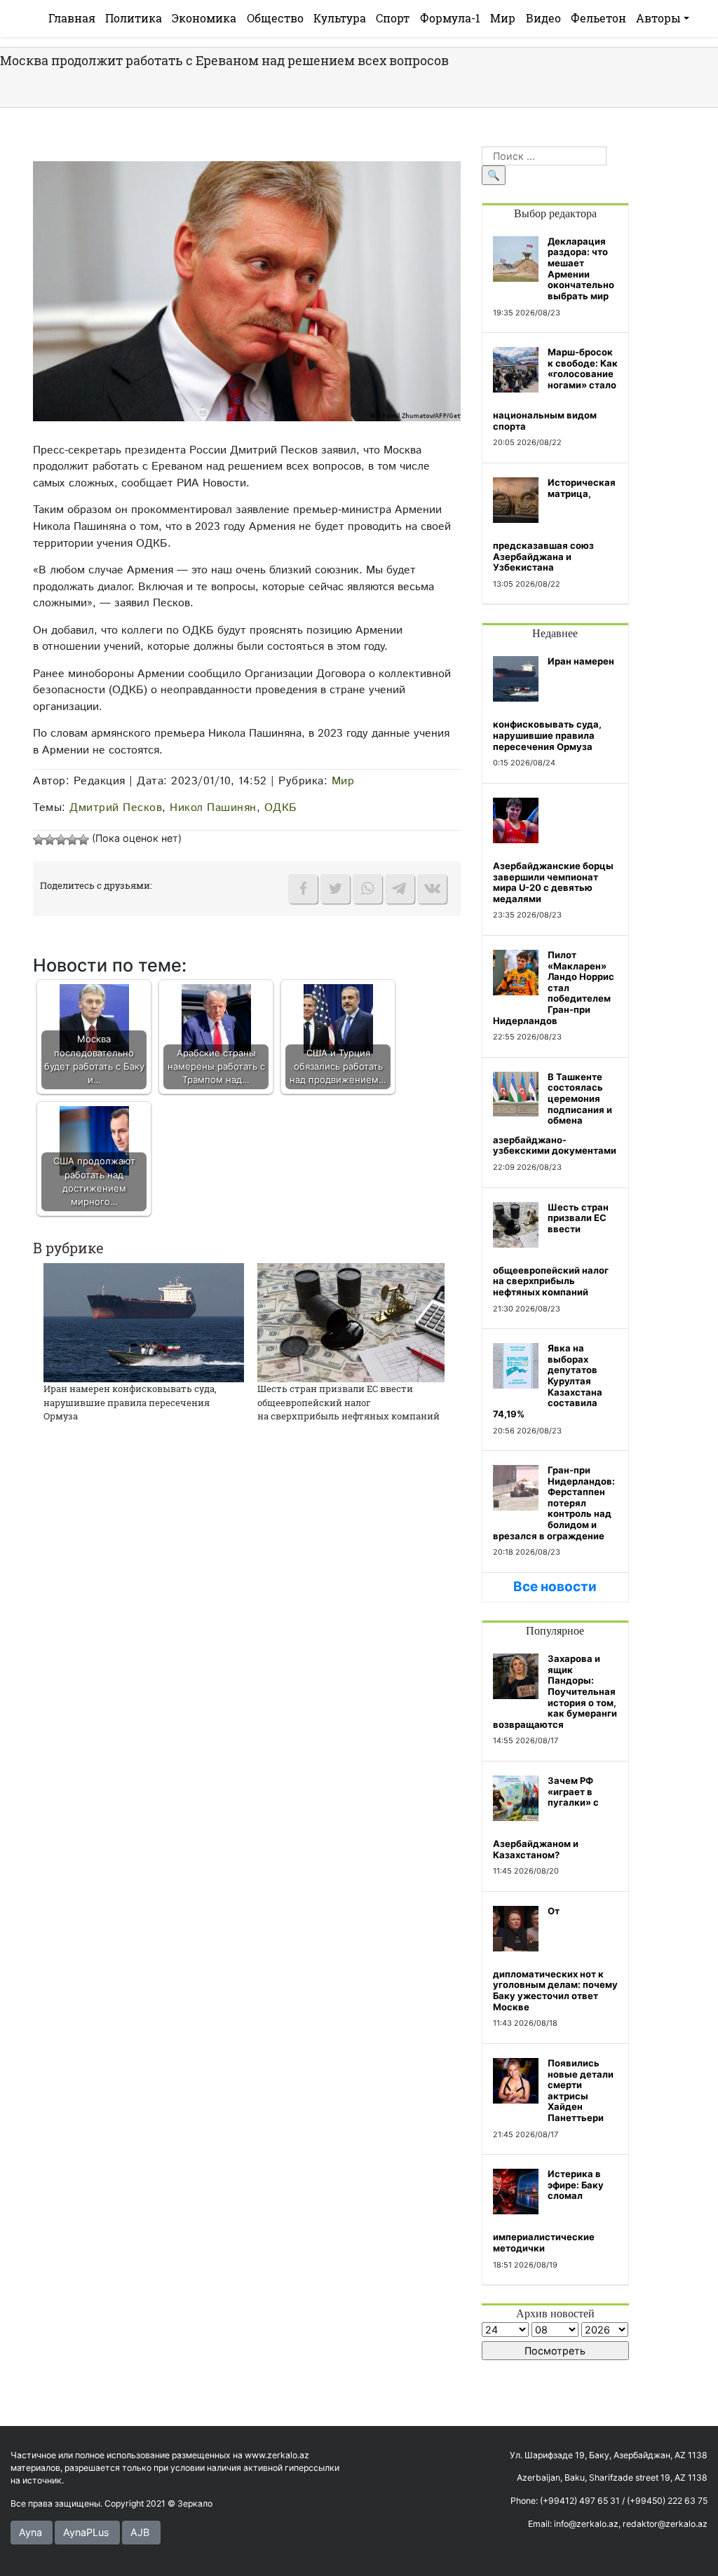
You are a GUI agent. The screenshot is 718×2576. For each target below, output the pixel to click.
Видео (543, 18)
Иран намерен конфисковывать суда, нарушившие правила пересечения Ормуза (130, 1402)
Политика (134, 18)
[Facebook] (303, 889)
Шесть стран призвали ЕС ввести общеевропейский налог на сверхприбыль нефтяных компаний (348, 1402)
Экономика (204, 18)
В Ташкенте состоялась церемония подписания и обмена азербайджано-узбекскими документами (555, 1114)
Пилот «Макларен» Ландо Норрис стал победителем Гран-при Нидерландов (554, 988)
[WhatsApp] (367, 889)
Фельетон (598, 18)
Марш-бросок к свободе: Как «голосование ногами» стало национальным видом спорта (555, 389)
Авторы (658, 18)
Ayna (31, 2532)
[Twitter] (335, 889)
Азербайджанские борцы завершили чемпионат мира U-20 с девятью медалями (553, 882)
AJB (140, 2532)
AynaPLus (86, 2532)
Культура (340, 18)
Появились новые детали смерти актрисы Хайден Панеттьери (581, 2090)
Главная (72, 18)
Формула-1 (450, 18)
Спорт (393, 18)
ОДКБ (281, 807)
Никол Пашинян (213, 807)
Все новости (555, 1587)
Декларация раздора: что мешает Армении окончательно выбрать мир (581, 268)
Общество (275, 18)
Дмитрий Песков (116, 807)
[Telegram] (400, 889)
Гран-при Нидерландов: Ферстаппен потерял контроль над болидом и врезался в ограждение (554, 1503)
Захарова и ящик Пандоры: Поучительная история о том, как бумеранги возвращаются (555, 1691)
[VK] (432, 889)
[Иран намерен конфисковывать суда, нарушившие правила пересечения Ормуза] (144, 1322)
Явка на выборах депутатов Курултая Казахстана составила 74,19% (548, 1381)
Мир (503, 18)
